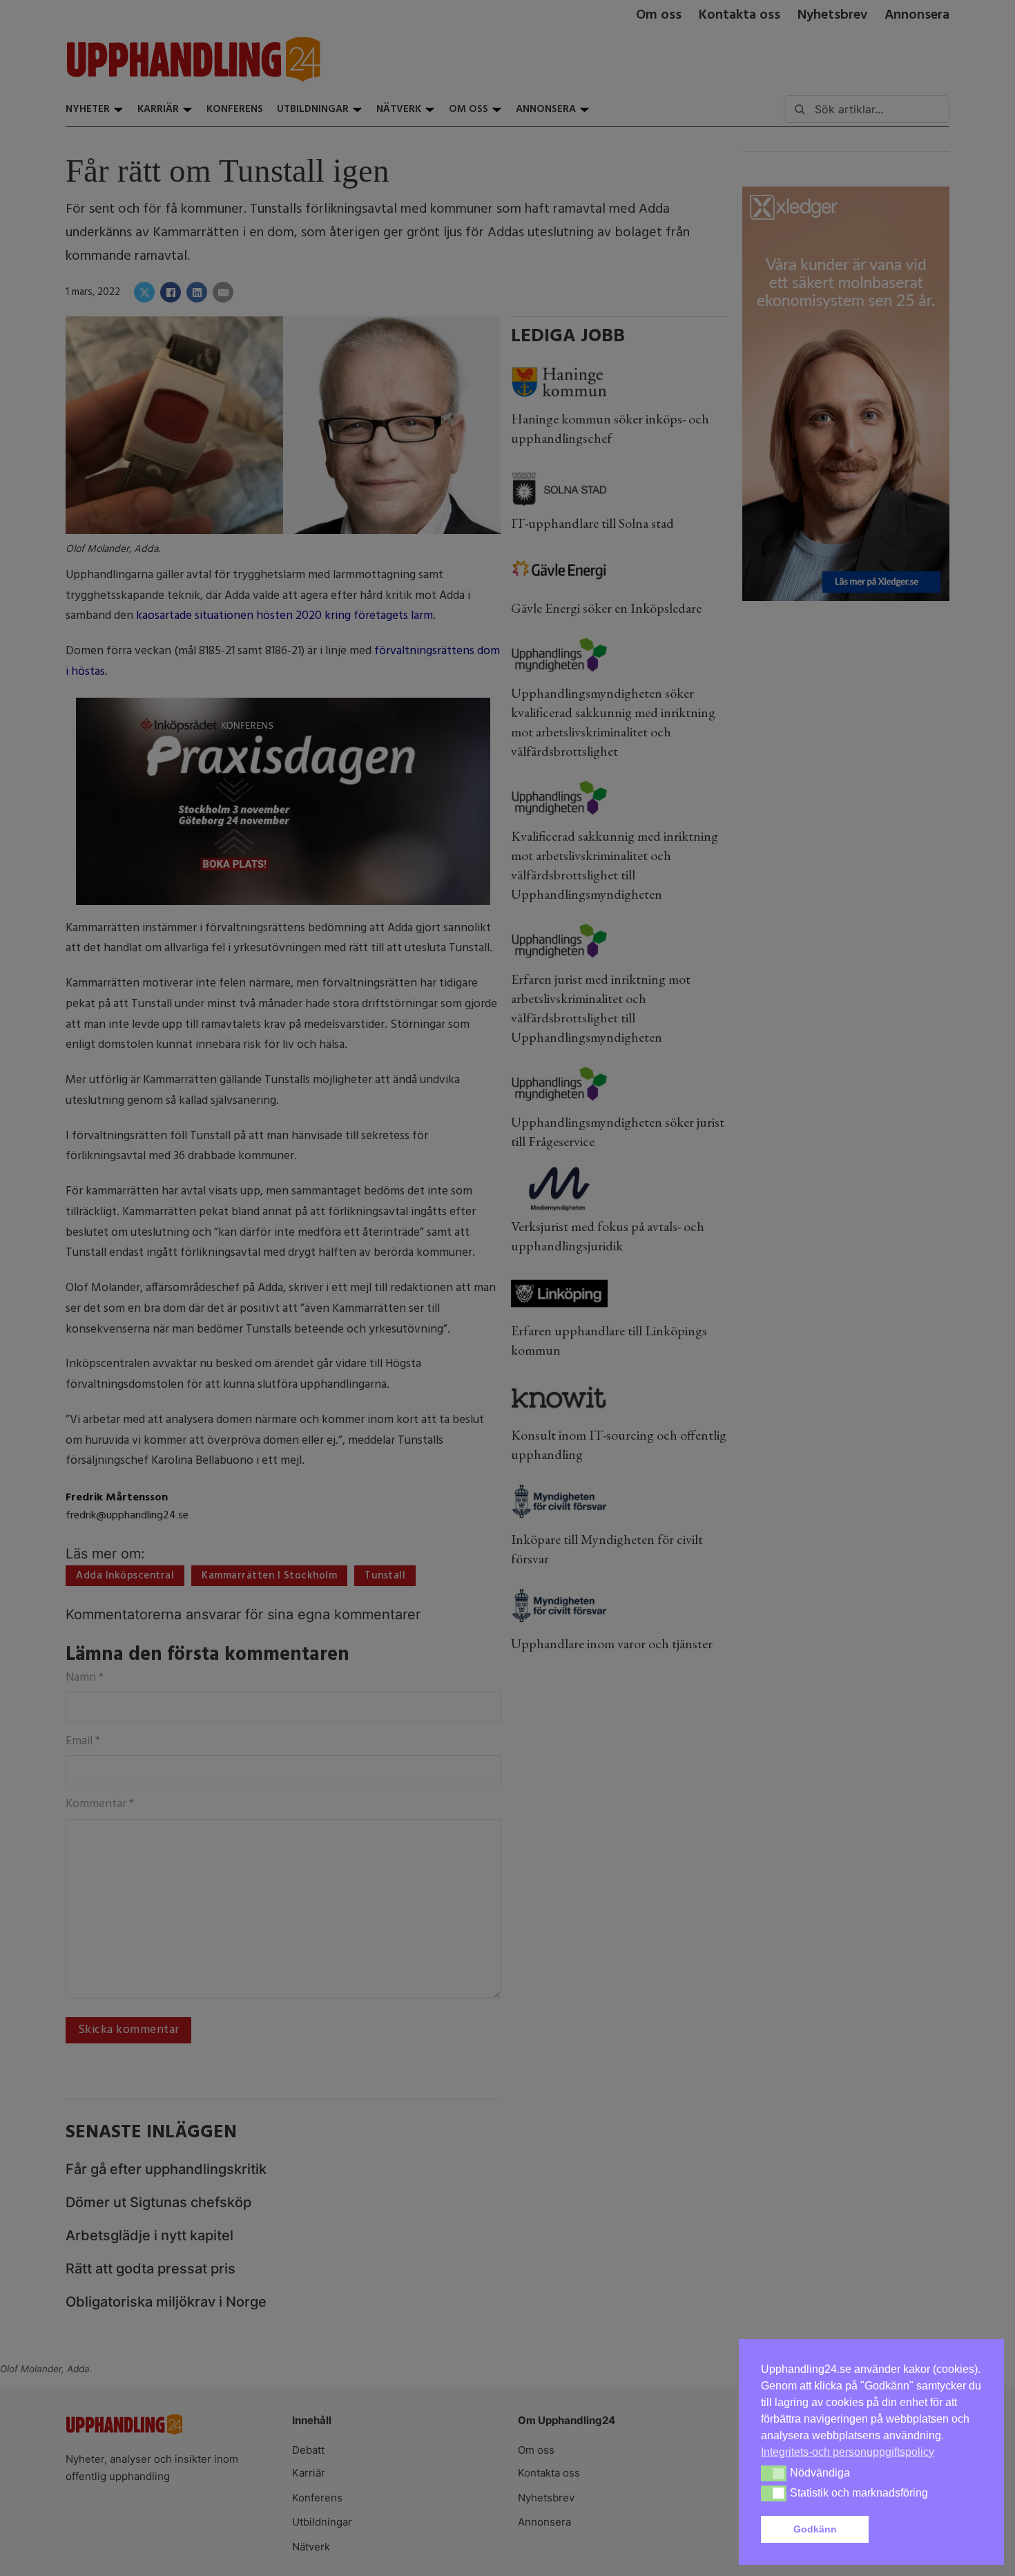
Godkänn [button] (815, 2529)
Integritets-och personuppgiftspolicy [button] (848, 2452)
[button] (928, 2530)
